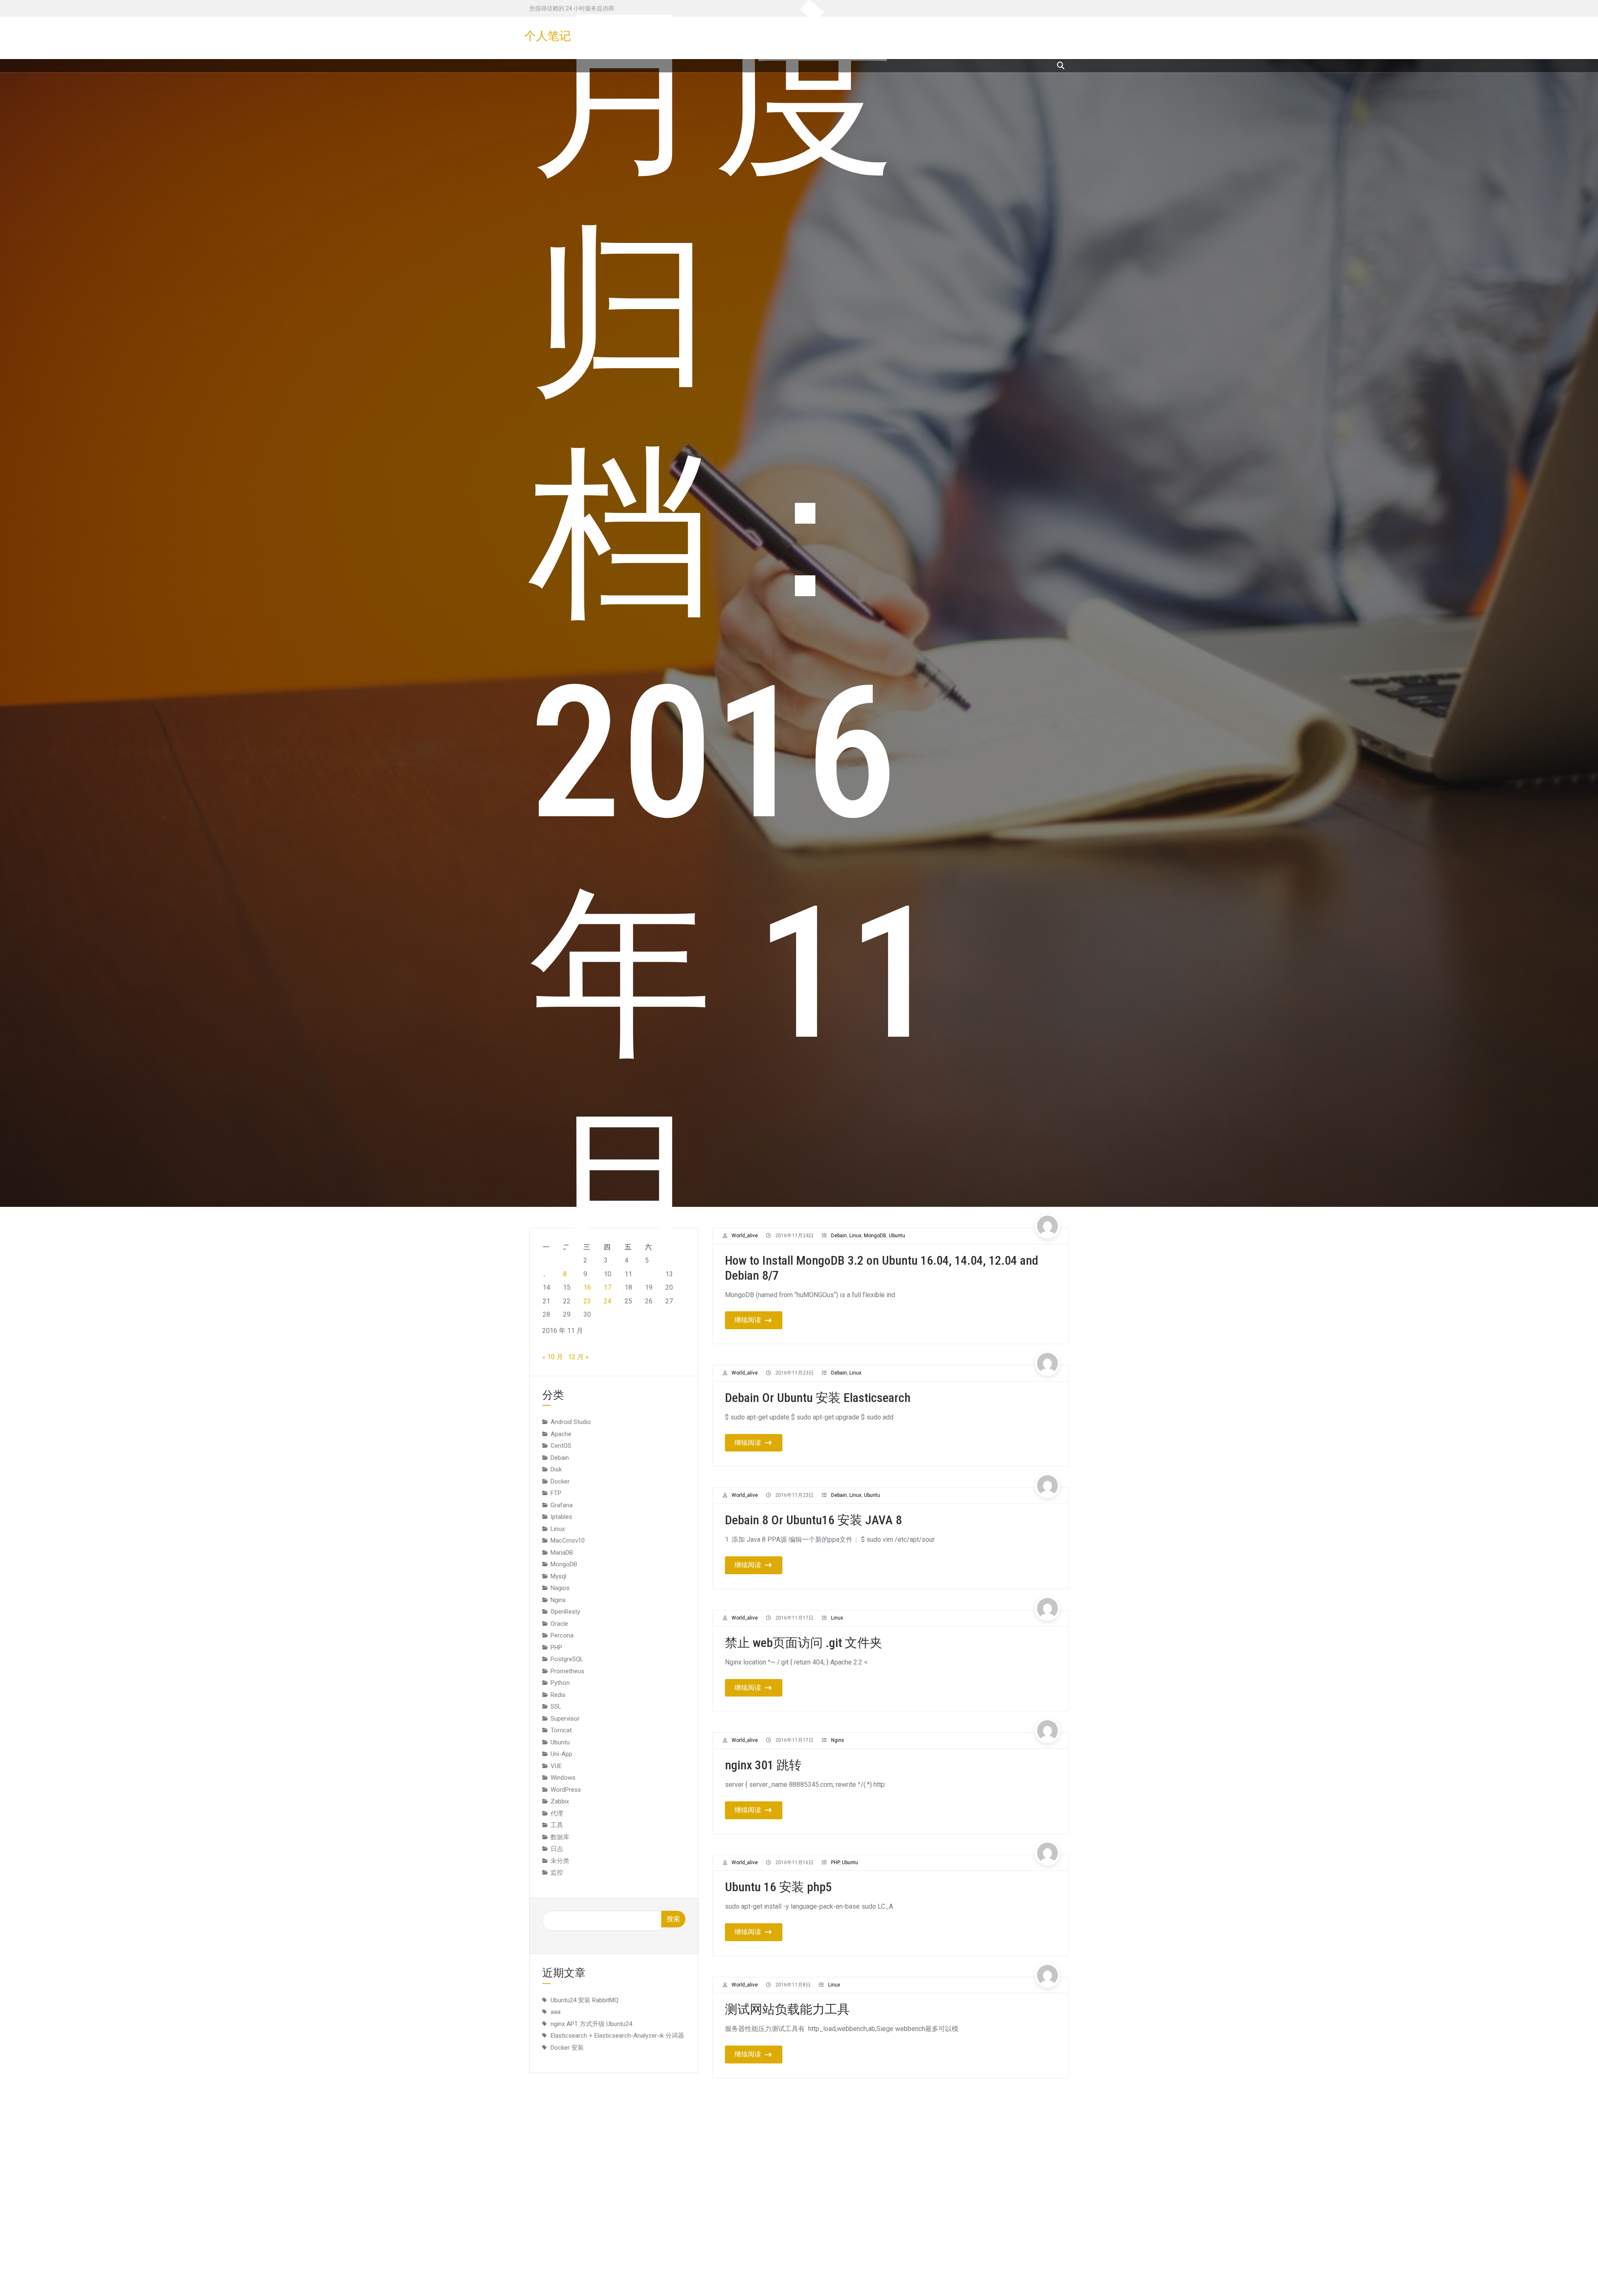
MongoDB (564, 1564)
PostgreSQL (567, 1659)
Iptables (561, 1517)
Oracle (559, 1624)
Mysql (558, 1576)
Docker (560, 1481)
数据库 (560, 1837)
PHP (835, 1863)
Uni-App (561, 1754)
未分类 (560, 1861)
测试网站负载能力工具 (787, 2010)
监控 (557, 1872)
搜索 (673, 1919)
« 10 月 (553, 1357)
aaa (556, 2012)
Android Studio (571, 1422)
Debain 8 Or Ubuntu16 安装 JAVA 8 (813, 1520)
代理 (557, 1813)
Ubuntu (872, 1495)
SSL (556, 1707)
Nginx (837, 1740)
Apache (561, 1434)
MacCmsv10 (568, 1541)
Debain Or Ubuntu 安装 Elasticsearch (818, 1398)
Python (560, 1683)
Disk (556, 1469)
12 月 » (578, 1357)
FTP (556, 1493)
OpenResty (565, 1612)
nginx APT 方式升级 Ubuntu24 (591, 2024)
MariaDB (562, 1553)
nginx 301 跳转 (763, 1765)
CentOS (561, 1446)
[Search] (1061, 66)
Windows (563, 1778)
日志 (557, 1849)
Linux (855, 1373)
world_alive (745, 1373)
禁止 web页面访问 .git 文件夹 (804, 1642)
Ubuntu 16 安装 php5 (778, 1887)
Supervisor (565, 1719)
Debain (839, 1373)
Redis (558, 1695)
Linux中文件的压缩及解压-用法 (809, 2254)
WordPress (566, 1790)
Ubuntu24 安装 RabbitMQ (584, 2000)
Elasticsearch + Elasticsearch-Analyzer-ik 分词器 (617, 2036)
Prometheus (567, 1671)
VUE (556, 1766)
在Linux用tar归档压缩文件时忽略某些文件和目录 (857, 2132)
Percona (562, 1635)
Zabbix (560, 1801)
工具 (557, 1825)
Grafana (562, 1505)
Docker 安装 (567, 2047)
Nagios (560, 1588)
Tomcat (561, 1730)
